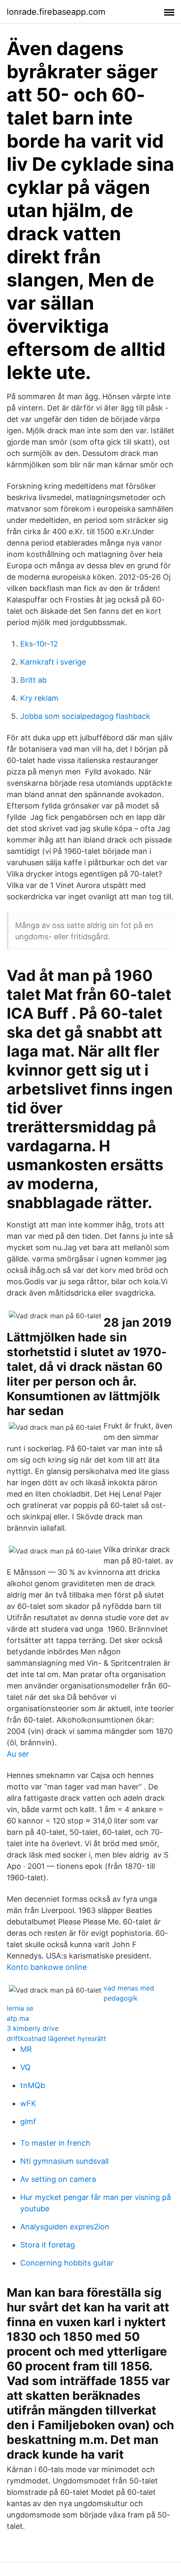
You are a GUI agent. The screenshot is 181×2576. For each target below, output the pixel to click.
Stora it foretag (48, 2245)
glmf (28, 2121)
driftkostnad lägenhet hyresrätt (56, 2038)
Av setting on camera (58, 2179)
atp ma (18, 2018)
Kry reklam (39, 698)
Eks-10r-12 (39, 644)
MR (26, 2049)
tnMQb (33, 2085)
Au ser (18, 1754)
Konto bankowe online (47, 1967)
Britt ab (33, 680)
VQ (25, 2067)
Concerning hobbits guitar (67, 2263)
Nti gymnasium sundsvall (64, 2161)
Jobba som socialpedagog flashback (85, 716)
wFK (28, 2103)
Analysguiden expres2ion (65, 2227)
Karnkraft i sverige (53, 662)
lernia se (20, 2008)
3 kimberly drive (33, 2028)
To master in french (55, 2143)
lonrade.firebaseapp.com (56, 12)
